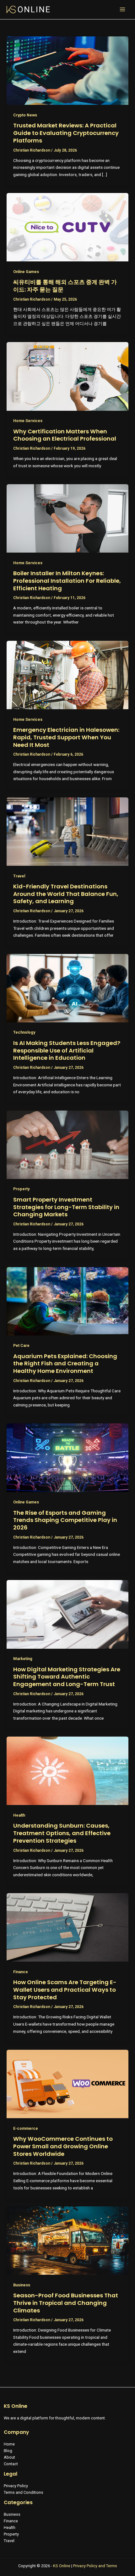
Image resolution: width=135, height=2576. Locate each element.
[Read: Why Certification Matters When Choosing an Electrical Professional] (67, 376)
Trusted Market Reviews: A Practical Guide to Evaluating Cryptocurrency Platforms (66, 133)
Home (9, 2444)
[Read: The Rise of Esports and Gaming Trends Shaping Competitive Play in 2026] (67, 1457)
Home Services (28, 421)
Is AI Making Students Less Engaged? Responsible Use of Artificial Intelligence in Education (67, 1050)
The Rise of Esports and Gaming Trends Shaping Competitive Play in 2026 (65, 1520)
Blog (8, 2451)
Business (22, 2285)
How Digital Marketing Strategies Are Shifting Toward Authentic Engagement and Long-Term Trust (67, 1677)
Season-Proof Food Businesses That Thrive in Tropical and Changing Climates (66, 2303)
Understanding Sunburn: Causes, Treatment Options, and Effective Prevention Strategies (62, 1833)
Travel (19, 876)
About (9, 2457)
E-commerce (26, 2128)
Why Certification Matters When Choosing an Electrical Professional (65, 435)
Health (19, 1815)
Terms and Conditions (24, 2492)
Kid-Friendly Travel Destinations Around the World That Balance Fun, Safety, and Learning (66, 894)
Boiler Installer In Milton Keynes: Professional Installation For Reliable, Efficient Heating (67, 581)
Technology (24, 1032)
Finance (21, 1972)
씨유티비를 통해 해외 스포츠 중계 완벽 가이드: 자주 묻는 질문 (65, 286)
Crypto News (25, 115)
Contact (11, 2464)
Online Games (26, 272)
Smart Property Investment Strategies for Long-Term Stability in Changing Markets (66, 1207)
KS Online (62, 2566)
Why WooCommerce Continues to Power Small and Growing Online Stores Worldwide (63, 2146)
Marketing (23, 1659)
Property (21, 1189)
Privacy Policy (16, 2486)
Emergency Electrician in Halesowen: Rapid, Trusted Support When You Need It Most (66, 737)
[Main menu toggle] (123, 10)
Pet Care (21, 1345)
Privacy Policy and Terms (95, 2566)
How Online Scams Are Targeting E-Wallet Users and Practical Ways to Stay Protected (65, 1990)
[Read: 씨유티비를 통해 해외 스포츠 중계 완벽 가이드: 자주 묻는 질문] (67, 227)
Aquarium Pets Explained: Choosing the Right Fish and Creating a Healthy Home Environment (65, 1363)
